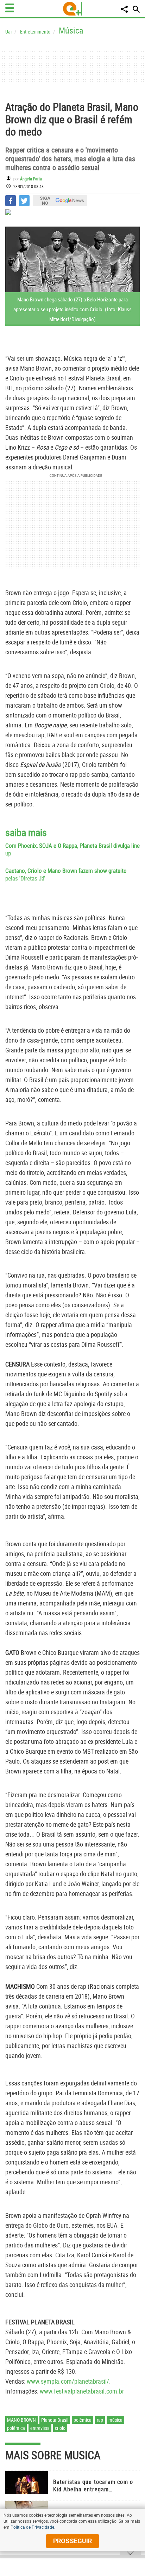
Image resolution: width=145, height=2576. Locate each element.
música (115, 2420)
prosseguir (72, 2541)
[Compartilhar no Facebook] (11, 201)
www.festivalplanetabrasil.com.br (82, 2391)
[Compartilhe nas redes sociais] (124, 9)
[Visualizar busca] (136, 9)
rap (100, 2420)
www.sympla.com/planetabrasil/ (68, 2381)
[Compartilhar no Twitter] (24, 201)
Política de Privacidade (32, 2527)
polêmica (83, 2420)
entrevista (40, 2428)
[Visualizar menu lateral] (10, 8)
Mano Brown (21, 2420)
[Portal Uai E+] (72, 9)
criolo (60, 2428)
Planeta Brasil (55, 2420)
